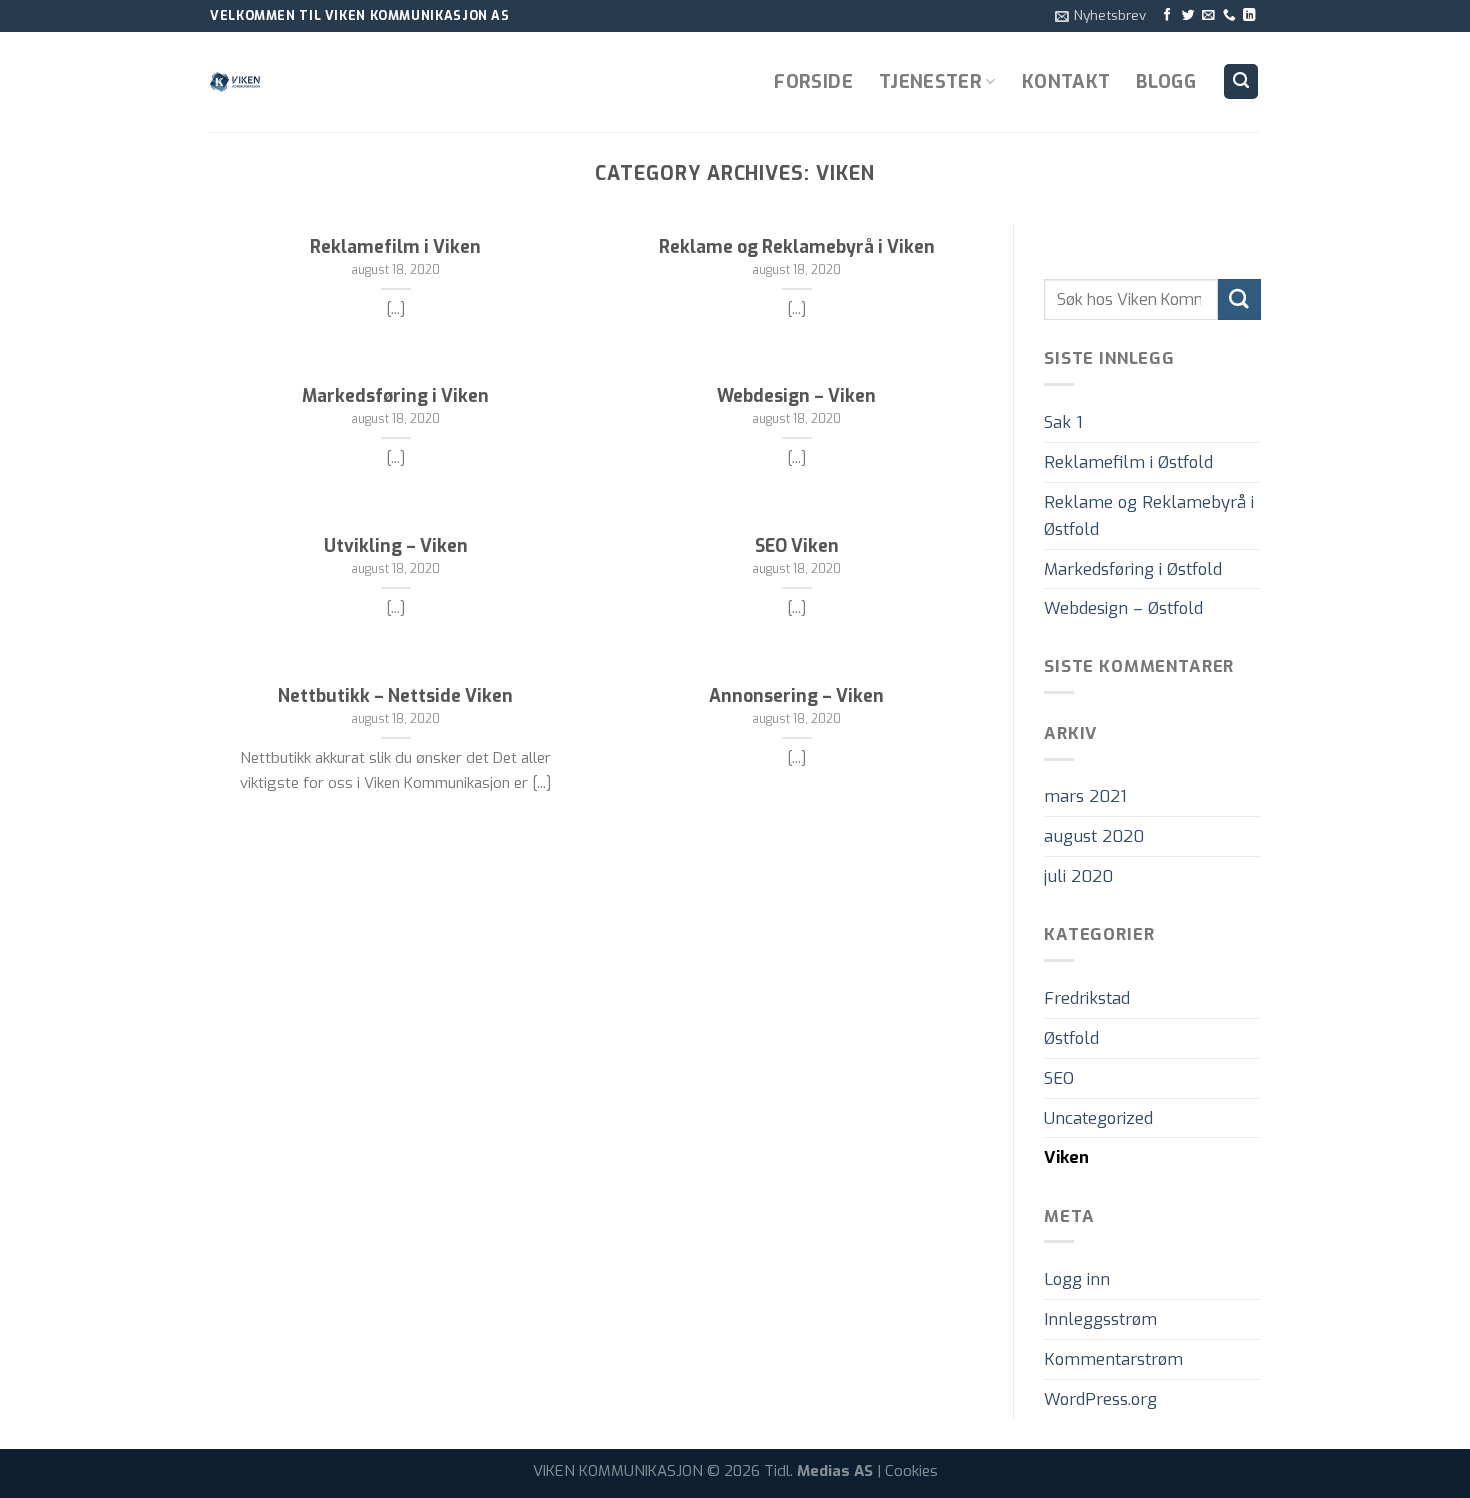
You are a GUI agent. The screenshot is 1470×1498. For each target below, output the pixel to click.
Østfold (1071, 1038)
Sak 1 (1063, 422)
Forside (813, 81)
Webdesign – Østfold (1123, 609)
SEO (1059, 1078)
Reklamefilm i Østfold (1128, 462)
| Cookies (907, 1471)
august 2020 (1094, 837)
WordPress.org (1100, 1399)
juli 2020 (1078, 876)
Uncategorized (1098, 1118)
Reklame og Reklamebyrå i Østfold (1149, 515)
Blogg (1166, 81)
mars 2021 (1085, 797)
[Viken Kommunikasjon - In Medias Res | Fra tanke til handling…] (310, 82)
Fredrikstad (1087, 998)
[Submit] (1239, 299)
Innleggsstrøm (1100, 1319)
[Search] (1241, 81)
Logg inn (1077, 1280)
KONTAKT (1066, 81)
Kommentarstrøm (1113, 1359)
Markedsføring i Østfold (1133, 569)
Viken (1066, 1158)
